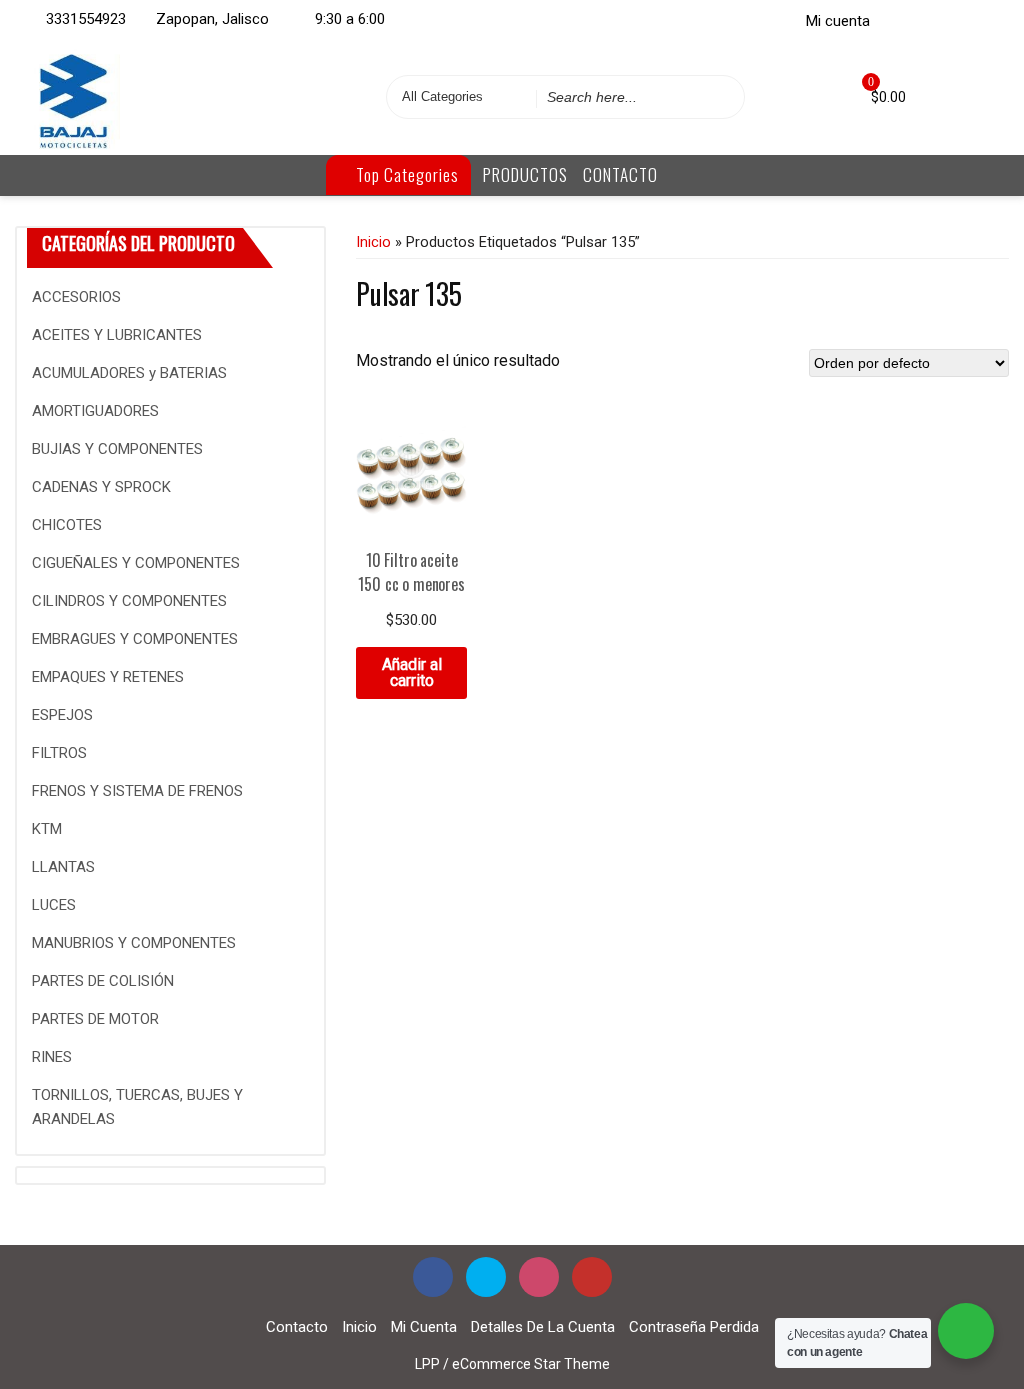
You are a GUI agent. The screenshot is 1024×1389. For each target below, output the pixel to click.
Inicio (373, 242)
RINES (52, 1057)
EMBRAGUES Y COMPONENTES (135, 639)
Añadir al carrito (412, 672)
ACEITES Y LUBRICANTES (117, 335)
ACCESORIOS (76, 297)
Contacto (297, 1327)
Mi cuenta (838, 21)
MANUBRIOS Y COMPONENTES (134, 943)
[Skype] (930, 19)
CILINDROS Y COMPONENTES (129, 601)
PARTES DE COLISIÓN (103, 981)
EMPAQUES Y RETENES (108, 677)
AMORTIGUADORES (95, 411)
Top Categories (405, 174)
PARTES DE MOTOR (95, 1019)
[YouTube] (592, 1277)
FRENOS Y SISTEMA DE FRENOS (137, 791)
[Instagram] (958, 19)
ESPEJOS (62, 715)
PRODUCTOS (525, 174)
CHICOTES (67, 525)
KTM (47, 829)
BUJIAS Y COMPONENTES (117, 449)
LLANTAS (63, 867)
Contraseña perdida (694, 1327)
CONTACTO (620, 174)
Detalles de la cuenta (543, 1327)
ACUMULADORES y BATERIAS (129, 373)
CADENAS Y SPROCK (101, 487)
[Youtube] (986, 19)
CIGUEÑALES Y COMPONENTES (136, 563)
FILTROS (59, 753)
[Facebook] (902, 19)
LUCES (54, 905)
